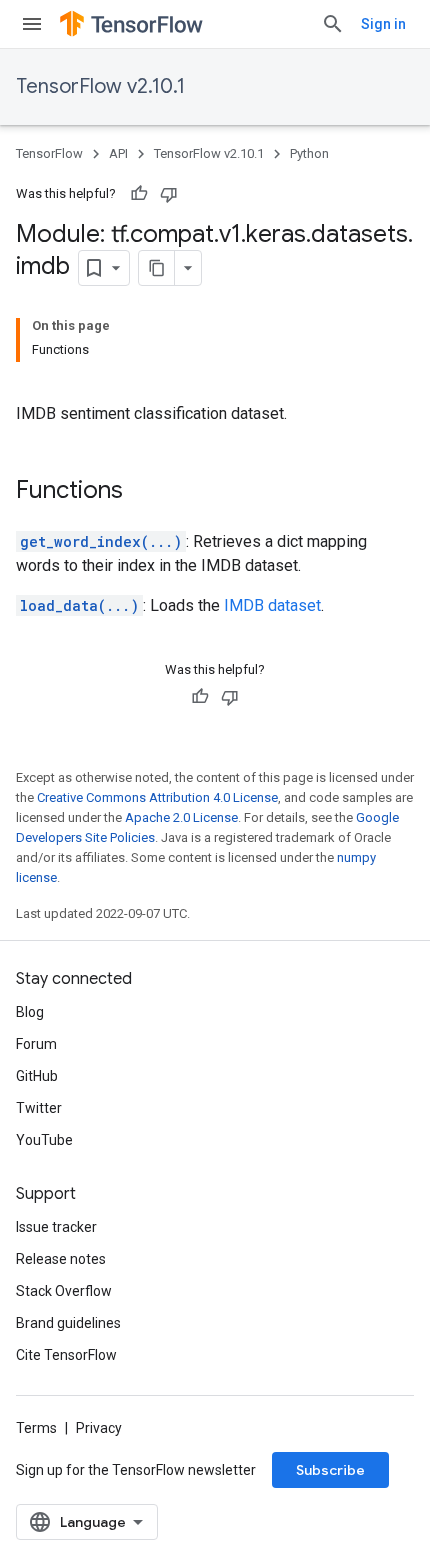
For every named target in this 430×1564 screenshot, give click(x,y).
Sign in (383, 24)
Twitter (39, 1108)
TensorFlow (49, 153)
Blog (30, 1012)
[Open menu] (32, 24)
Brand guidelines (68, 1323)
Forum (36, 1044)
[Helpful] (139, 194)
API (118, 153)
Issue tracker (56, 1227)
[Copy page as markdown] (157, 268)
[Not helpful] (169, 194)
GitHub (37, 1076)
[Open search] (333, 24)
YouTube (44, 1140)
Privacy (99, 1428)
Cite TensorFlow (66, 1355)
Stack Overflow (64, 1291)
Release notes (61, 1259)
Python (309, 153)
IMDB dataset (272, 605)
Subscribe (330, 1470)
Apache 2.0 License (181, 817)
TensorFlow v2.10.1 (100, 86)
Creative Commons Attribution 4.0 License (157, 797)
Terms (36, 1428)
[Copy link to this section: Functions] (143, 492)
